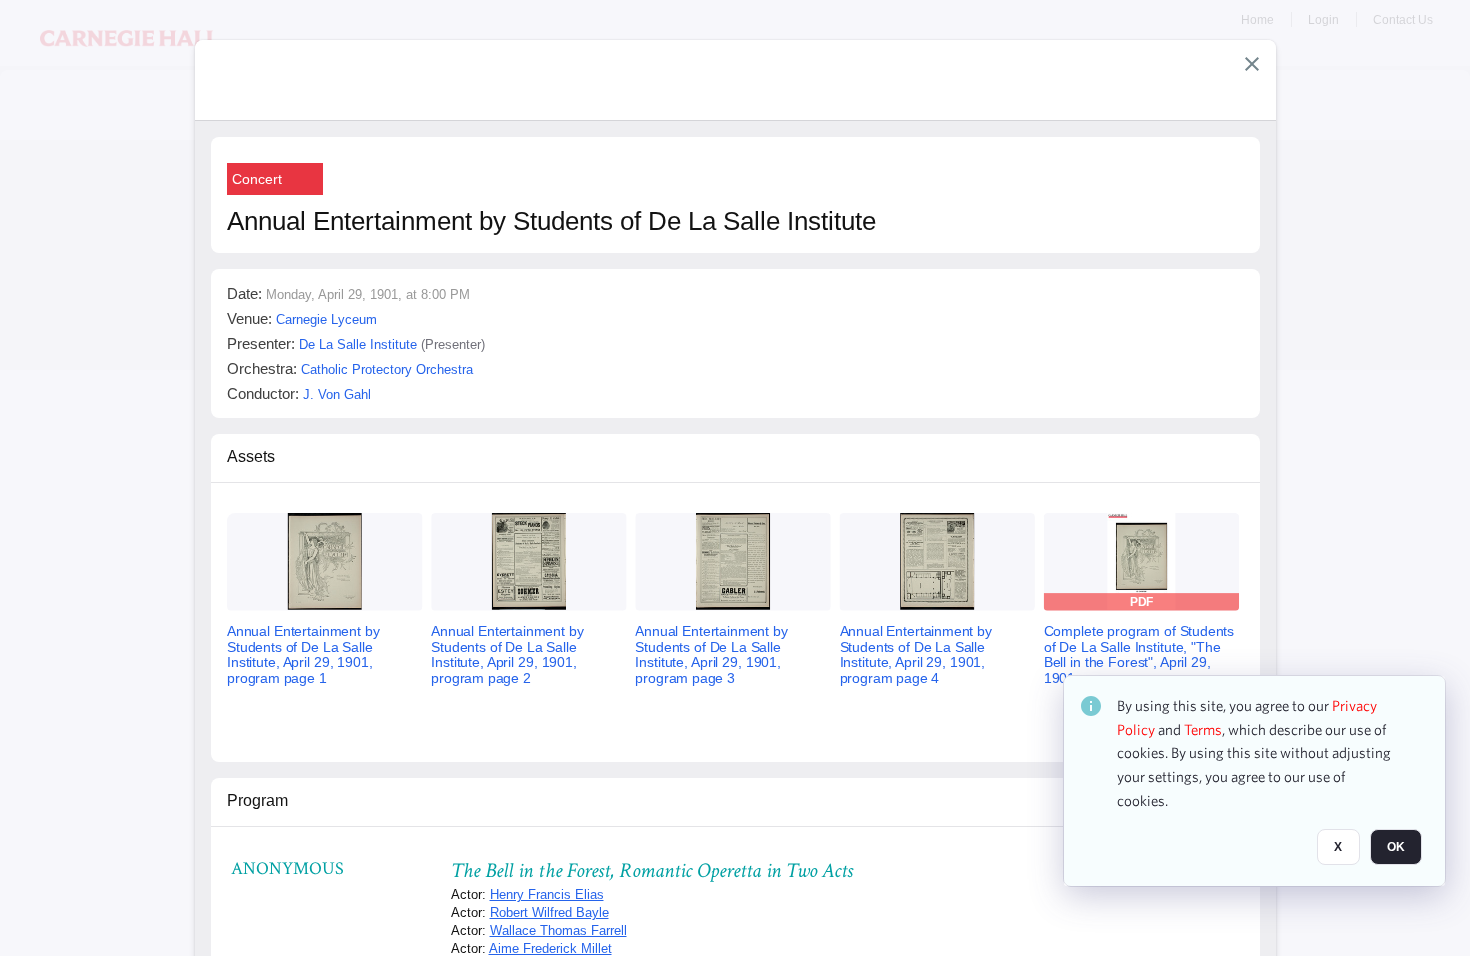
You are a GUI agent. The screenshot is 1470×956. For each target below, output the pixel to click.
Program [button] (257, 800)
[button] (1252, 64)
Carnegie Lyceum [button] (326, 319)
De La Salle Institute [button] (358, 344)
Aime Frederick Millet (550, 948)
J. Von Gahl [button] (337, 394)
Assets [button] (251, 456)
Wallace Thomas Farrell (558, 930)
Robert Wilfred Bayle (549, 912)
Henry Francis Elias (547, 894)
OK (1396, 847)
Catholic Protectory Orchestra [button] (387, 369)
